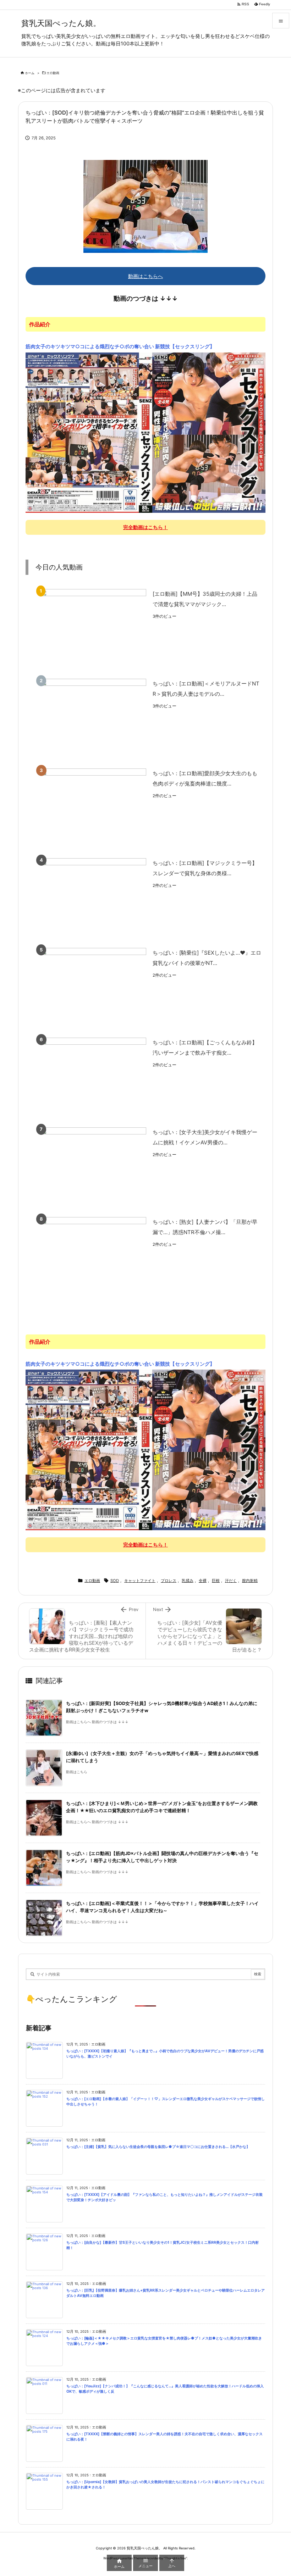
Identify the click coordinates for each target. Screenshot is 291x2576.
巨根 (216, 1581)
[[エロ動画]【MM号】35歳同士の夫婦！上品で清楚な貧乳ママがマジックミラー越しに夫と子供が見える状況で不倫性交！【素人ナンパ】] (93, 629)
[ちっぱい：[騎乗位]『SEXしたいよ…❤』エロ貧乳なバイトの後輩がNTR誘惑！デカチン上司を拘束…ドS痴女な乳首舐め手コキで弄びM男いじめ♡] (93, 988)
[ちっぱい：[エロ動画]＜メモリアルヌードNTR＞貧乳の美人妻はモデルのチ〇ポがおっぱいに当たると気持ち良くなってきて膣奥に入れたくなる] (93, 719)
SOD (115, 1581)
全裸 (203, 1581)
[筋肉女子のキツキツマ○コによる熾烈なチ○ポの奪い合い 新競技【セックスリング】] (145, 432)
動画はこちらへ (145, 276)
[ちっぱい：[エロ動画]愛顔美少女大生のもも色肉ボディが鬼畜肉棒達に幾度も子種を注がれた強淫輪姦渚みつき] (93, 808)
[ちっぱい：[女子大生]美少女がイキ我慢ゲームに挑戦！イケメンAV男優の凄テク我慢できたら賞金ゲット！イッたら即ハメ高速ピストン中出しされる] (93, 1167)
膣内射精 (250, 1581)
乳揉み (188, 1581)
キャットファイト (140, 1581)
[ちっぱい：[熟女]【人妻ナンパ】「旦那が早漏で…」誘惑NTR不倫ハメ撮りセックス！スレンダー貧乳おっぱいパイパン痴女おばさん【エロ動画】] (93, 1257)
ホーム (30, 73)
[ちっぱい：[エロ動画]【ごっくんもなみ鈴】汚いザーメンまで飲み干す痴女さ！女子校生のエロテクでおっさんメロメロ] (93, 1078)
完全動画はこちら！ (145, 527)
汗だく (231, 1581)
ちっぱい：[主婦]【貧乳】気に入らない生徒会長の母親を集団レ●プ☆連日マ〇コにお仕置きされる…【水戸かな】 (158, 2147)
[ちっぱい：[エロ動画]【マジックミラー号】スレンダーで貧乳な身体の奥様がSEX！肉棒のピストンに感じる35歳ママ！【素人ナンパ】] (93, 898)
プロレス (169, 1581)
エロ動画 (53, 73)
